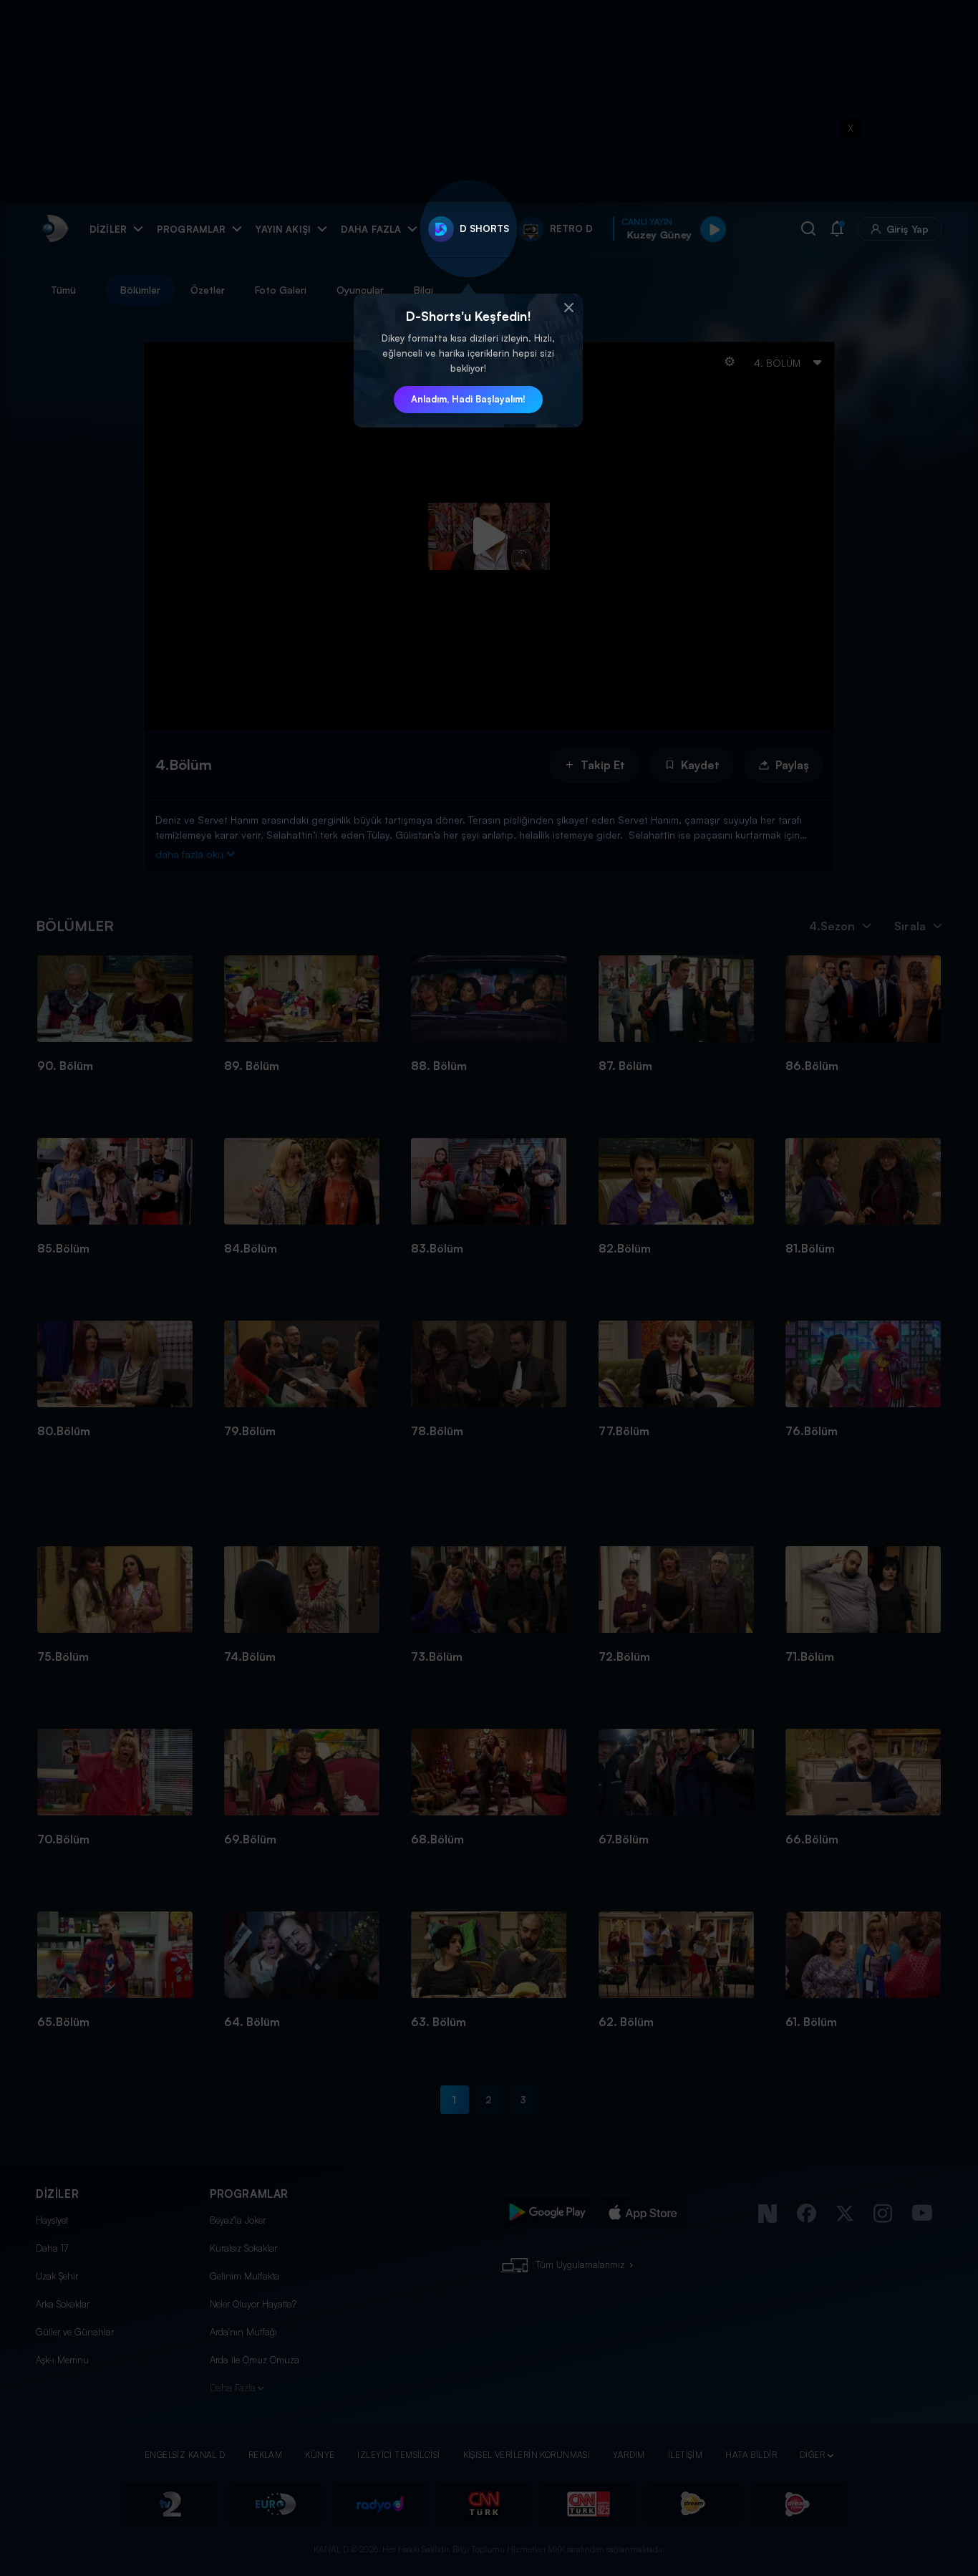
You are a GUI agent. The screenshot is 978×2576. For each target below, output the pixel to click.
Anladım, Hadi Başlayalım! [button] (468, 399)
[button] (568, 308)
